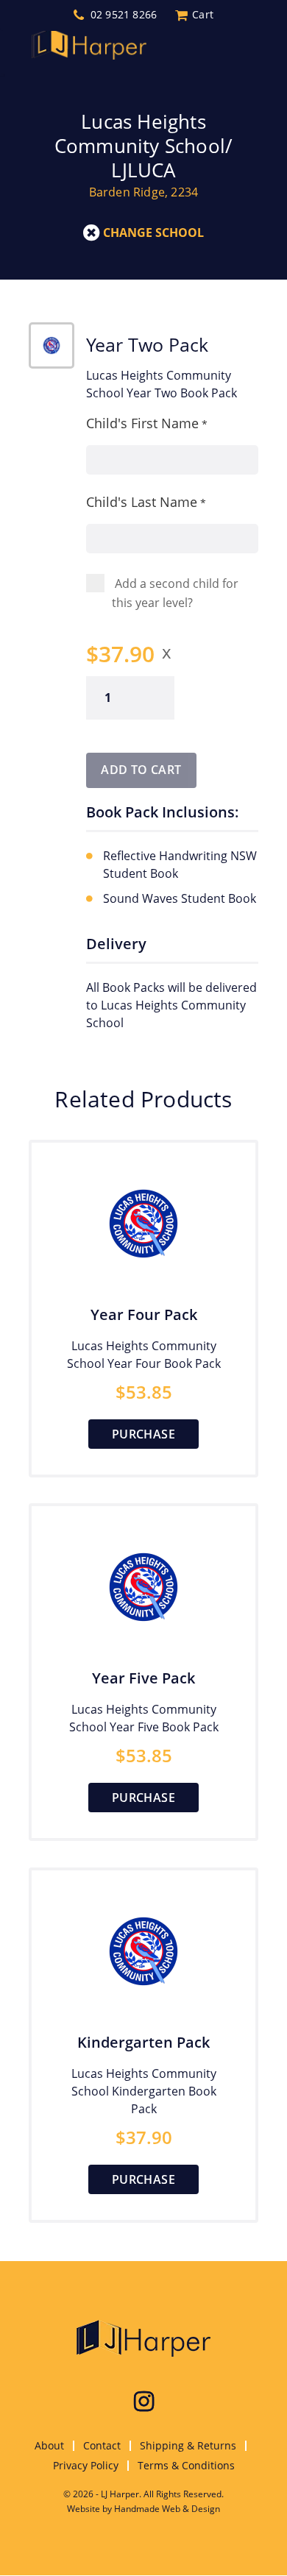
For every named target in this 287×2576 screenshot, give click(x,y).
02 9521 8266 (124, 15)
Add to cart (141, 770)
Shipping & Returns (188, 2445)
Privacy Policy (86, 2465)
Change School (153, 233)
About (49, 2445)
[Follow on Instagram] (143, 2402)
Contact (102, 2445)
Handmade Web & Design (167, 2509)
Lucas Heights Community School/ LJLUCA (143, 146)
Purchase (143, 1434)
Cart (203, 15)
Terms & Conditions (186, 2465)
